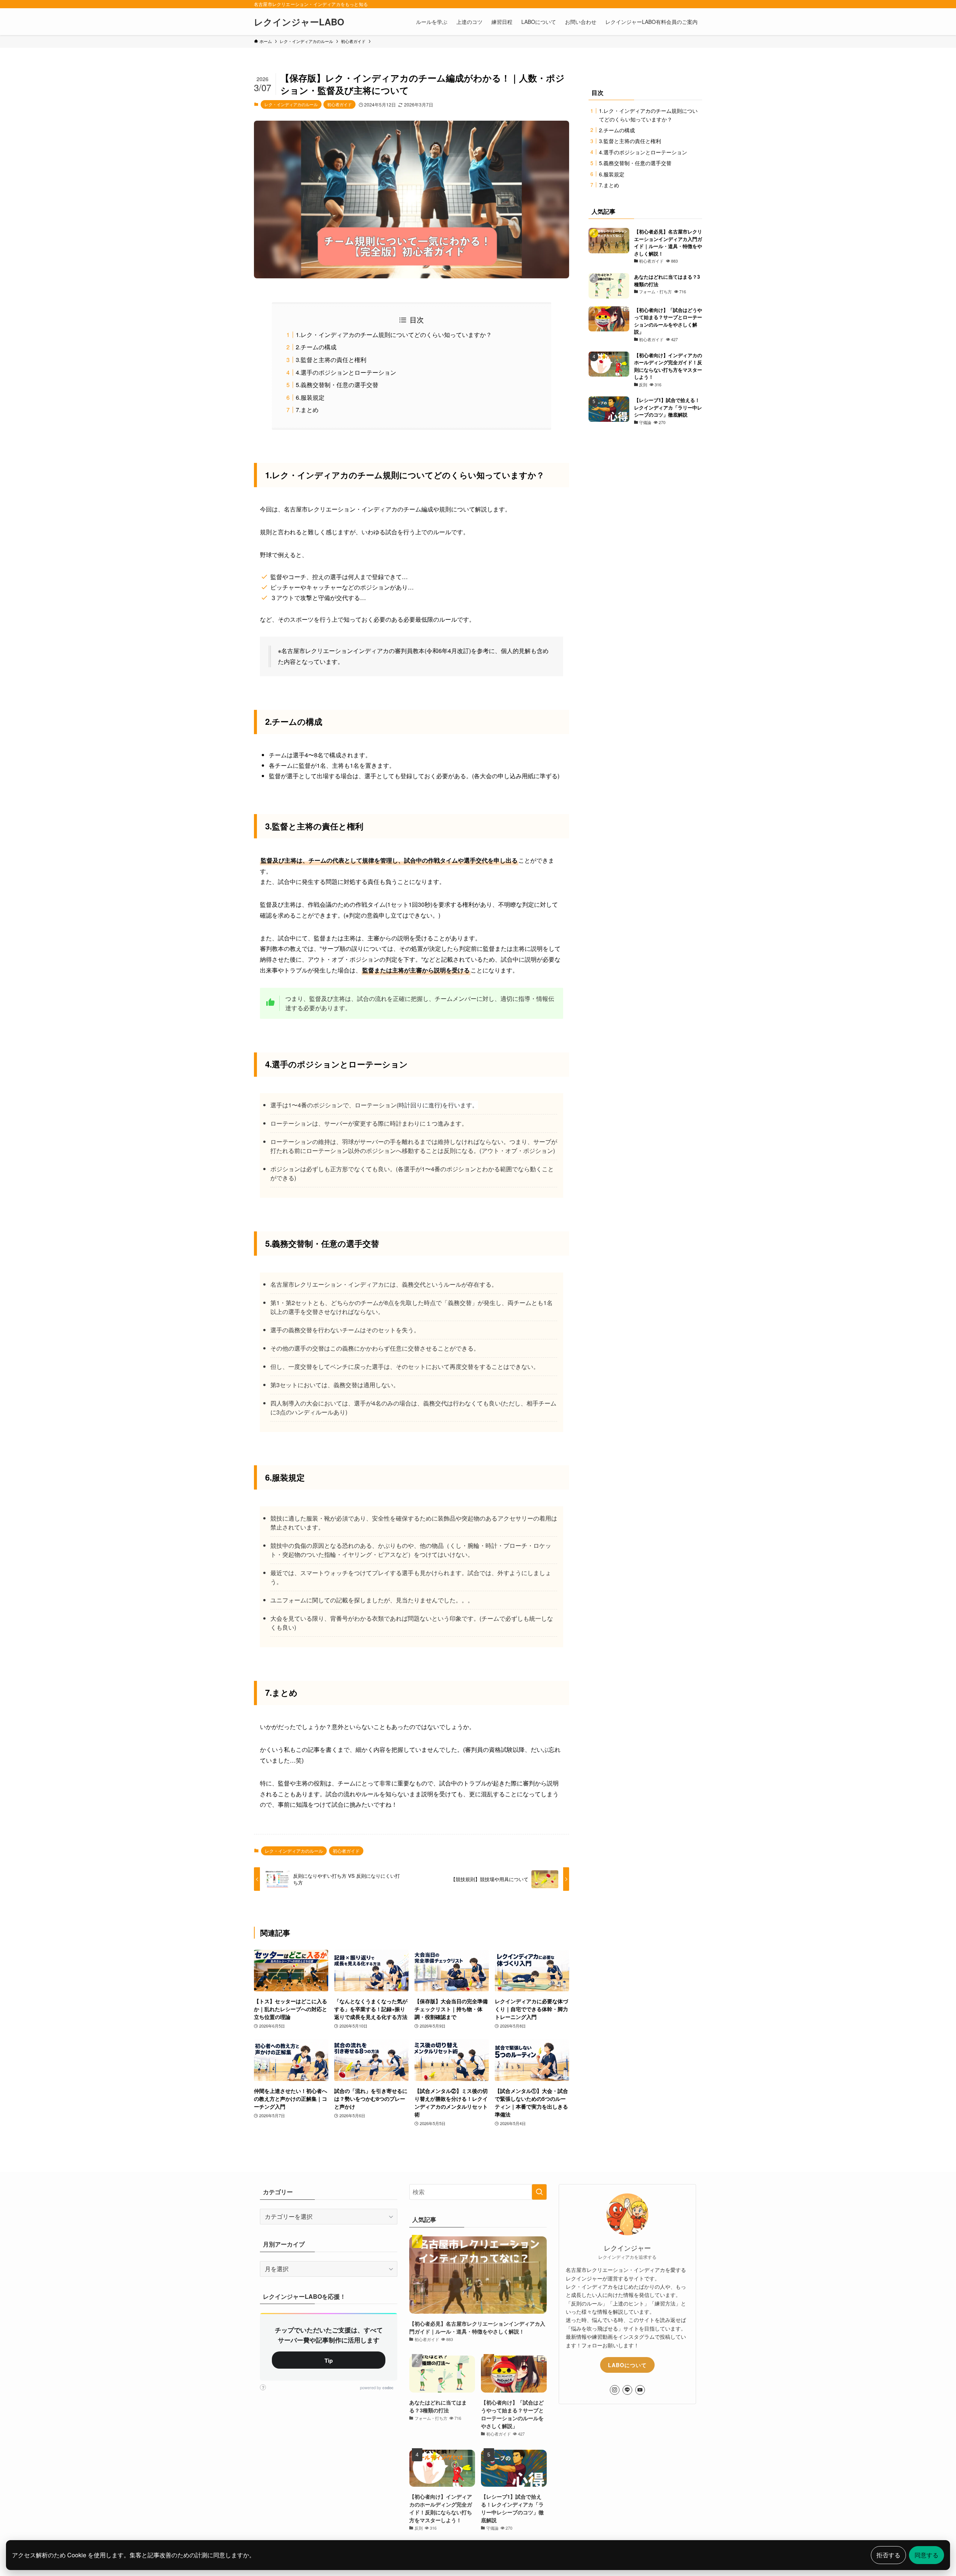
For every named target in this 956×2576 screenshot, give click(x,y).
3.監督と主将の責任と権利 (331, 360)
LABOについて (627, 2365)
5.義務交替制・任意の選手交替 (337, 385)
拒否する (888, 2555)
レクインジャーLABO (299, 22)
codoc (388, 2388)
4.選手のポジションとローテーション (346, 372)
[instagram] (615, 2390)
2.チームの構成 (316, 347)
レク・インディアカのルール (291, 104)
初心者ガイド (339, 104)
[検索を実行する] (539, 2192)
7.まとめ (307, 410)
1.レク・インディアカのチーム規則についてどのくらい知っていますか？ (394, 335)
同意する (926, 2555)
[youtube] (640, 2390)
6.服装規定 (310, 397)
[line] (627, 2390)
